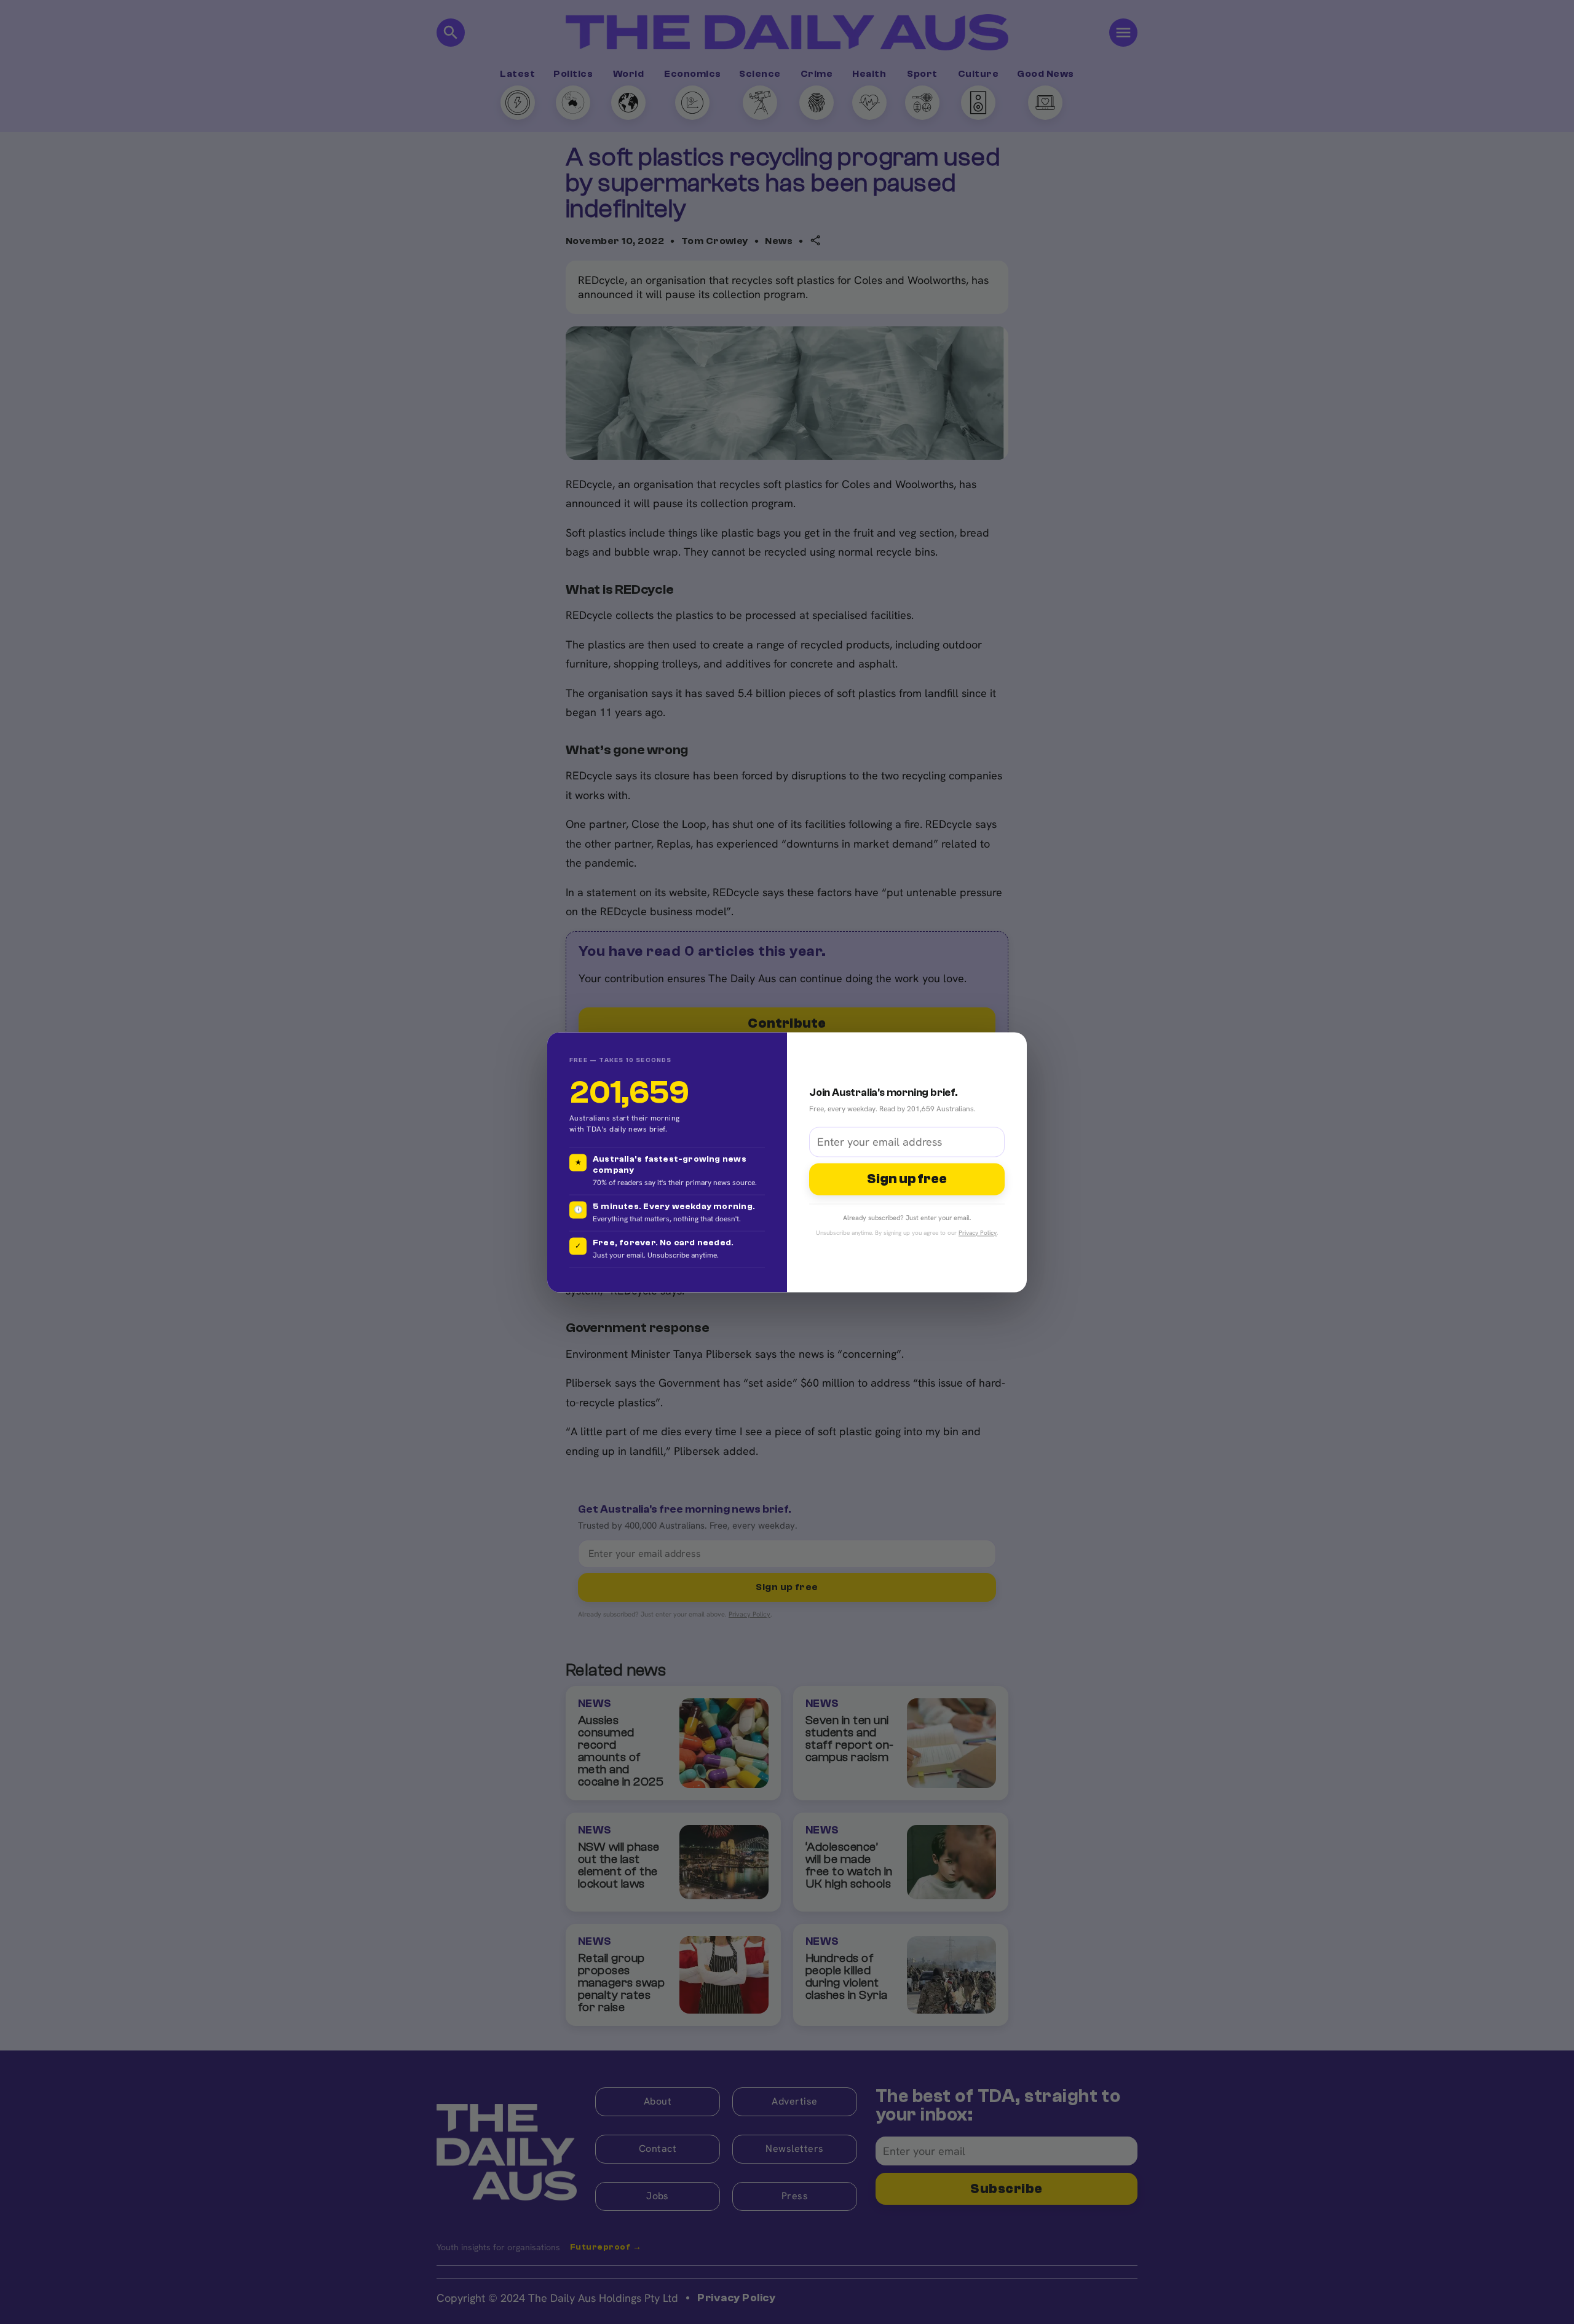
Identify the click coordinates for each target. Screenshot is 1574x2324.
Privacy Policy (978, 1233)
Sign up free (907, 1180)
